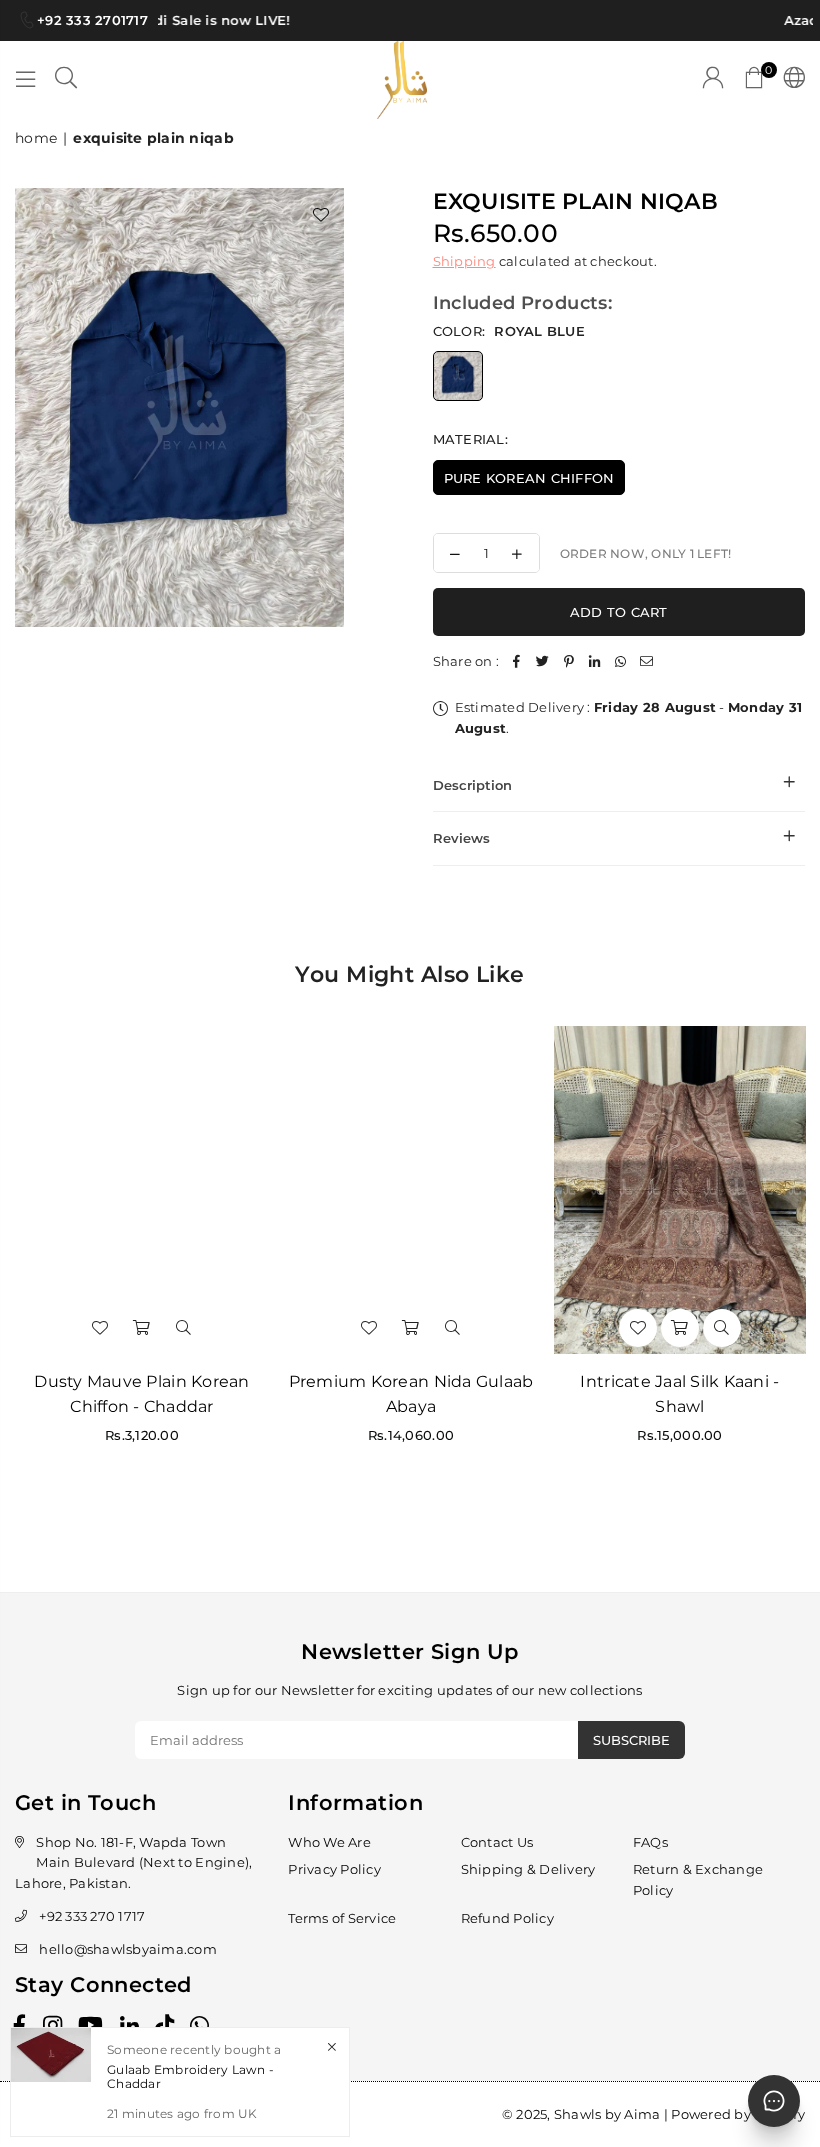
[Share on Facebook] (517, 661)
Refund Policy (507, 1918)
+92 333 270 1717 (92, 1916)
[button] (754, 80)
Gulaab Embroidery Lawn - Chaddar (190, 2076)
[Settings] (789, 80)
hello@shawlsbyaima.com (128, 1949)
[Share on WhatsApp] (621, 661)
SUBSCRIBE (631, 1740)
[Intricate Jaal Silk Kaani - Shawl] (680, 1190)
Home (36, 138)
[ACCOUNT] (713, 80)
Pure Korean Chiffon (529, 478)
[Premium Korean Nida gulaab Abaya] (411, 1190)
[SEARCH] (66, 80)
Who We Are (329, 1842)
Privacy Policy (334, 1869)
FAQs (650, 1842)
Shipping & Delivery (528, 1869)
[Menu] (26, 80)
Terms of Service (342, 1918)
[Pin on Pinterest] (569, 661)
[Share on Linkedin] (595, 661)
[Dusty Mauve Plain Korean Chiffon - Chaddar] (142, 1190)
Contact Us (497, 1842)
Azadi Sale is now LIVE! (200, 20)
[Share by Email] (647, 661)
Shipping (464, 261)
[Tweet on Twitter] (543, 661)
